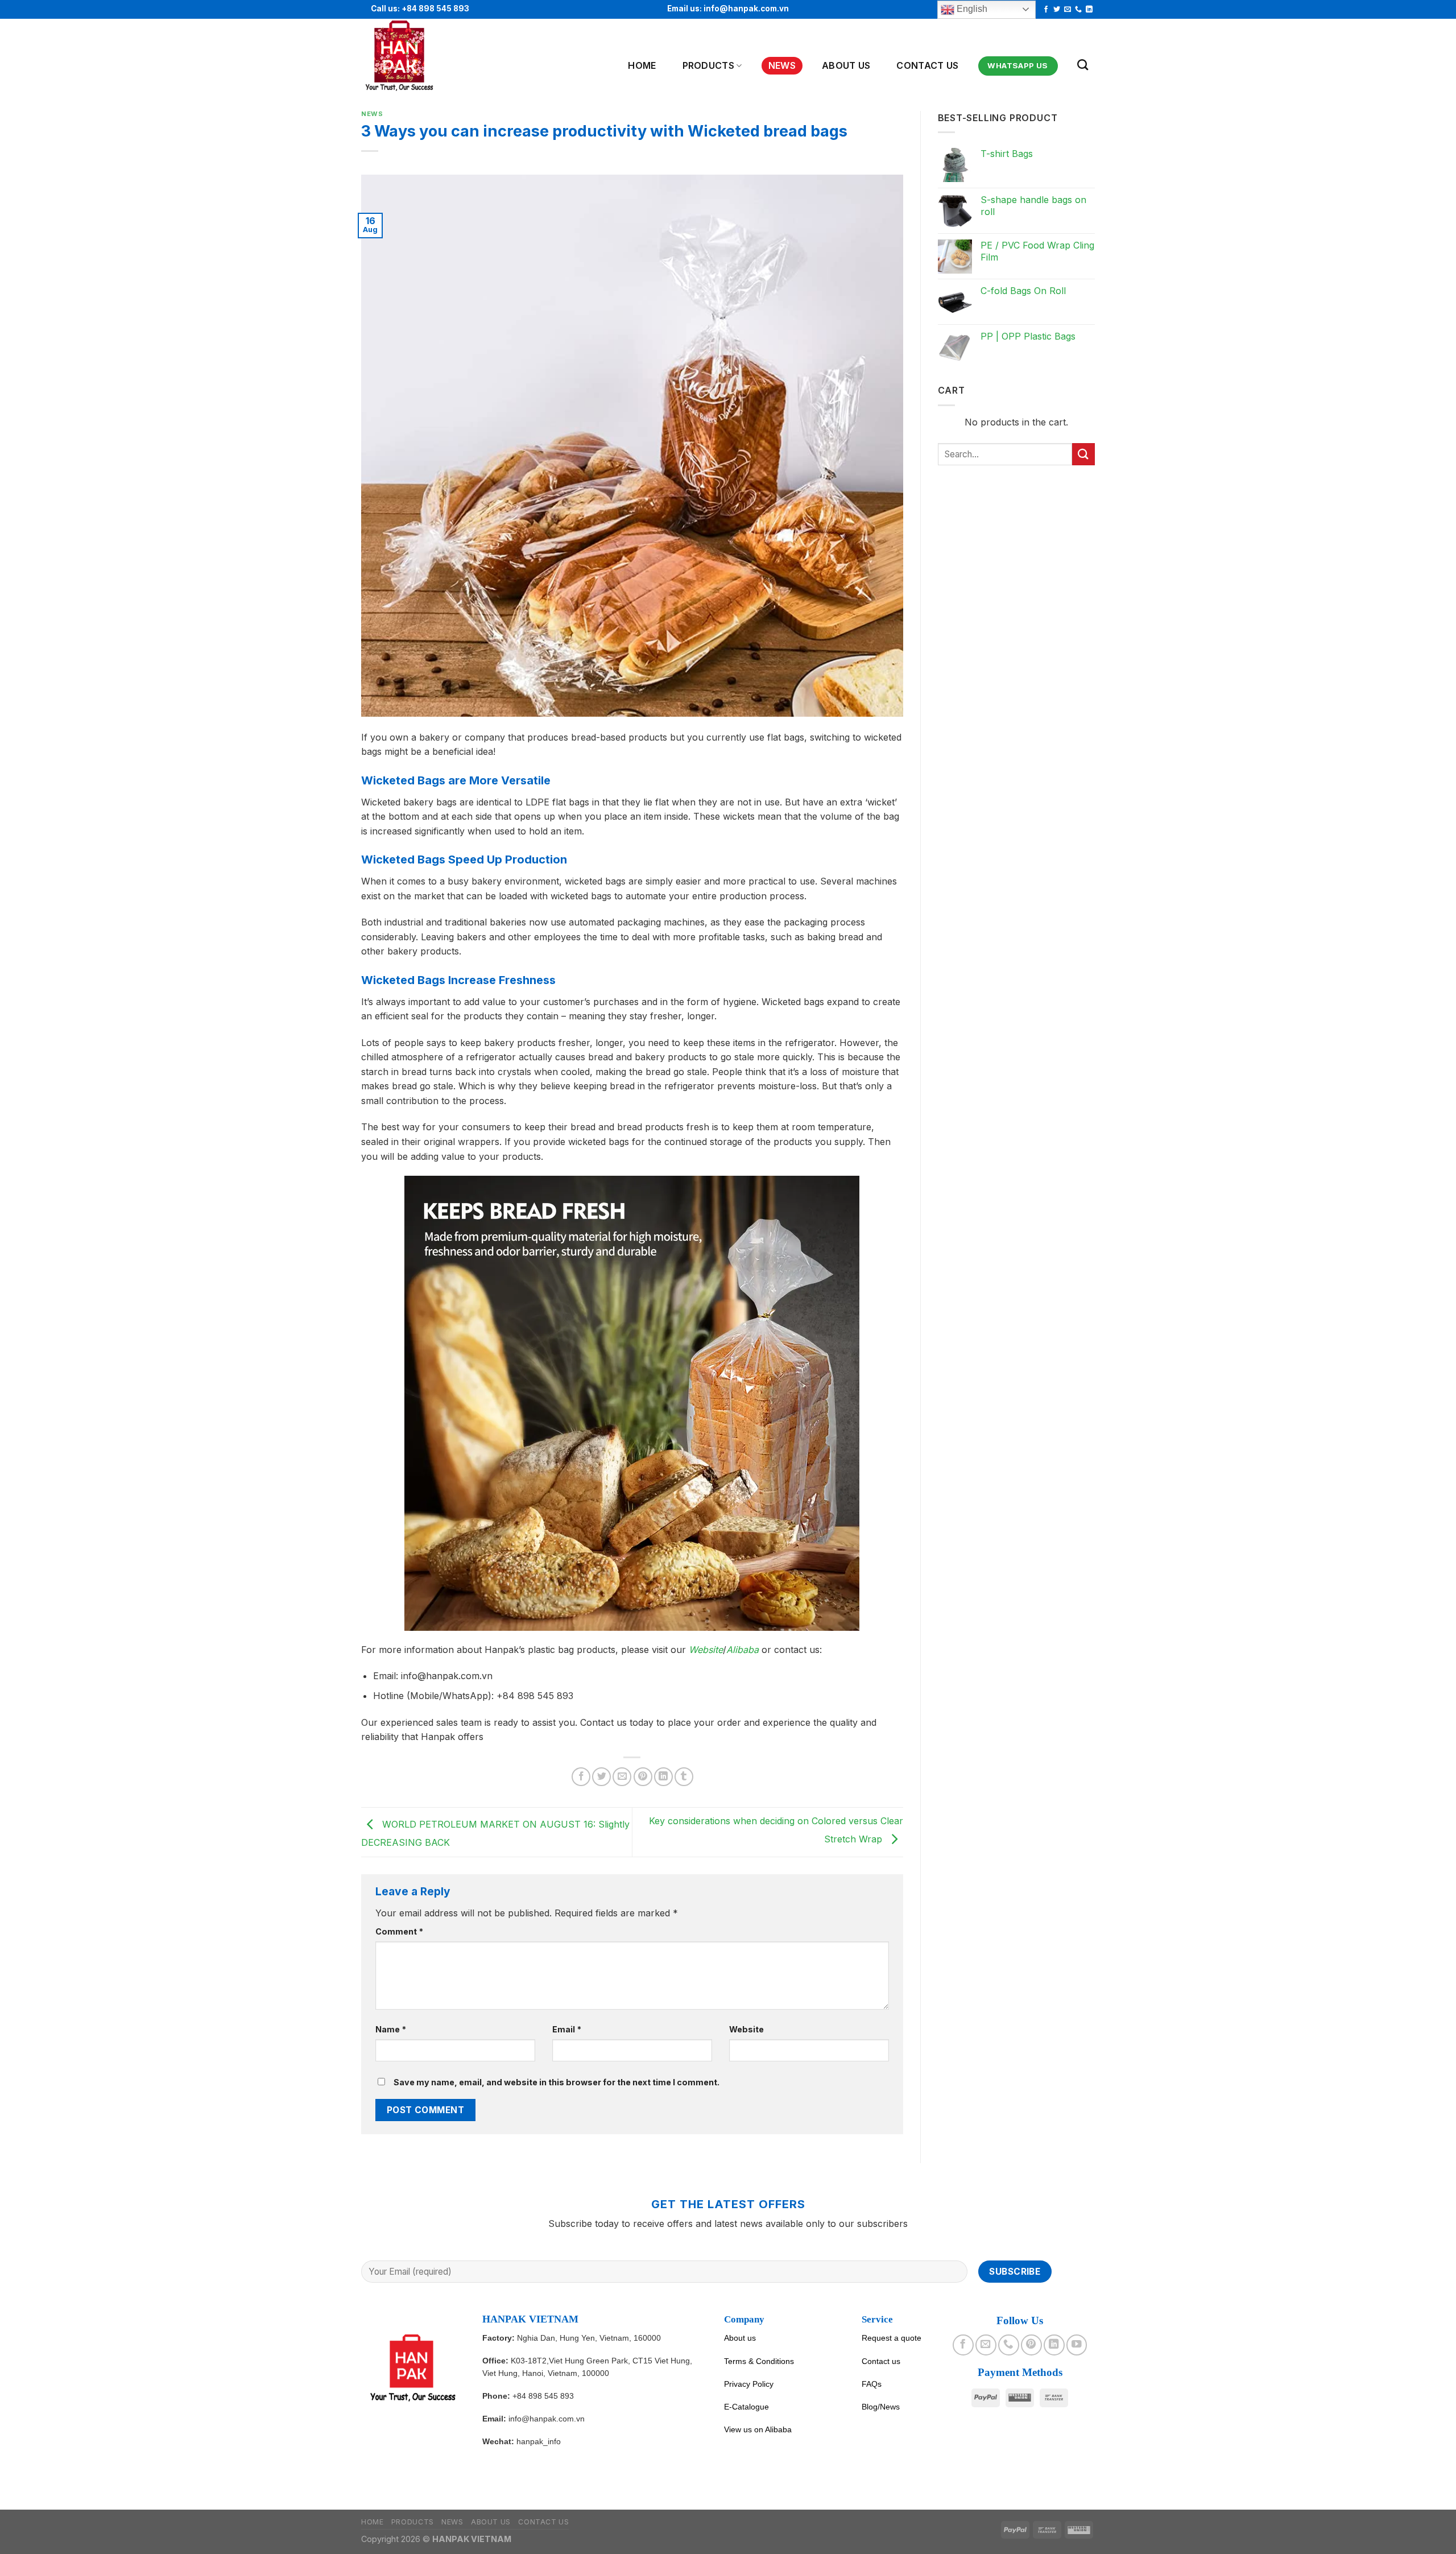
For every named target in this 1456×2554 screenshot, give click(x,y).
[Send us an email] (1068, 10)
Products (709, 65)
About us (740, 2338)
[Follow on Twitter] (1057, 10)
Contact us (927, 65)
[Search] (1083, 65)
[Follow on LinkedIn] (1089, 10)
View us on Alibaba (758, 2429)
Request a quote (892, 2338)
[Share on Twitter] (601, 1777)
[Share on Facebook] (581, 1777)
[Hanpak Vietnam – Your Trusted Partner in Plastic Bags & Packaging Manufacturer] (417, 56)
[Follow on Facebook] (1046, 10)
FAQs (872, 2384)
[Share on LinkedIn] (663, 1777)
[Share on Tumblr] (684, 1777)
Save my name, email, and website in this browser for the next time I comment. (557, 2082)
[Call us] (1078, 10)
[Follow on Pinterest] (1031, 2345)
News (782, 65)
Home (642, 65)
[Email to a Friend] (622, 1777)
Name (391, 2029)
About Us (846, 65)
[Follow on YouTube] (1077, 2345)
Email (567, 2029)
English (971, 9)
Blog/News (881, 2407)
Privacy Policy (749, 2384)
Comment (399, 1931)
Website (746, 2029)
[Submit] (1083, 454)
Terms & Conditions (759, 2361)
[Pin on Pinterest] (643, 1777)
